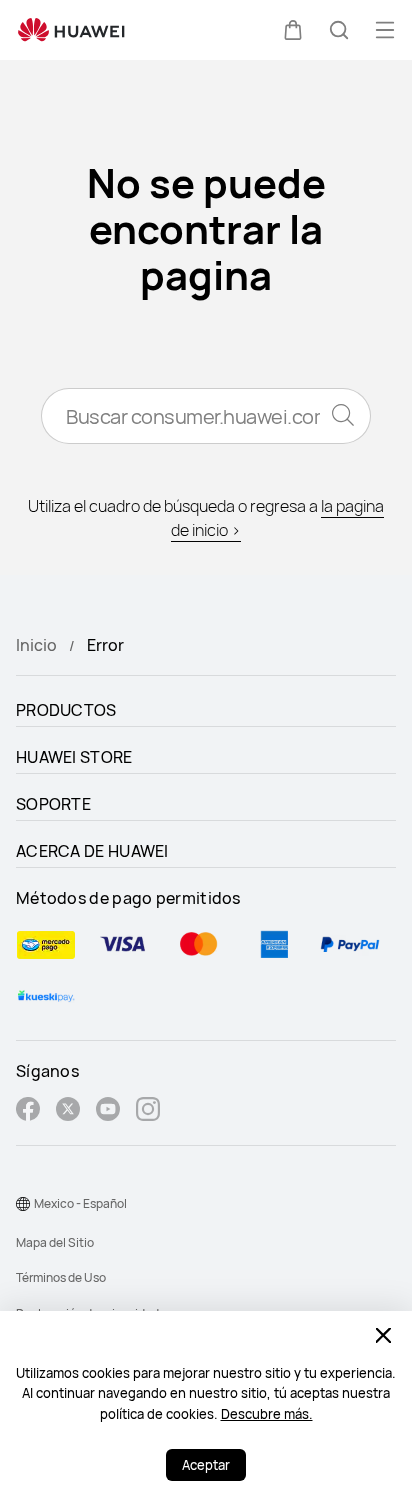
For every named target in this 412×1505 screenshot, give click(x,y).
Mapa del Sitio (55, 1242)
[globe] (23, 1204)
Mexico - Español (80, 1203)
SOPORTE (53, 804)
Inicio (36, 645)
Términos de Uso (61, 1277)
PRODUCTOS (66, 710)
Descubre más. (267, 1414)
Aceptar (206, 1465)
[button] (293, 30)
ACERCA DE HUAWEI (92, 851)
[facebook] (28, 1111)
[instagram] (148, 1111)
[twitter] (68, 1111)
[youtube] (108, 1111)
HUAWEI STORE (74, 757)
